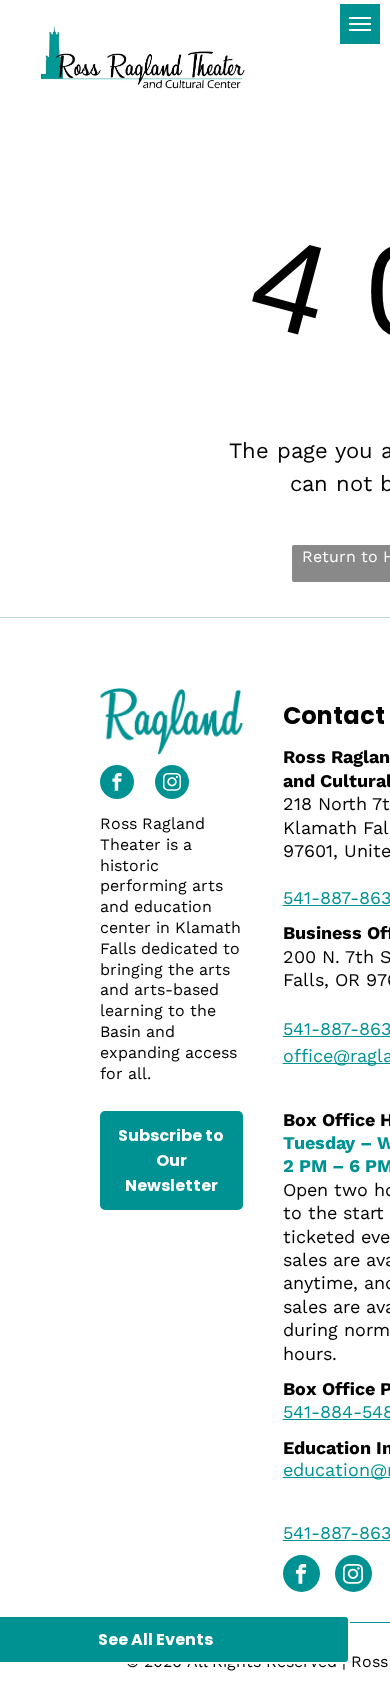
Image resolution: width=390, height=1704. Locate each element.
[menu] (360, 24)
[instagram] (172, 784)
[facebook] (117, 784)
